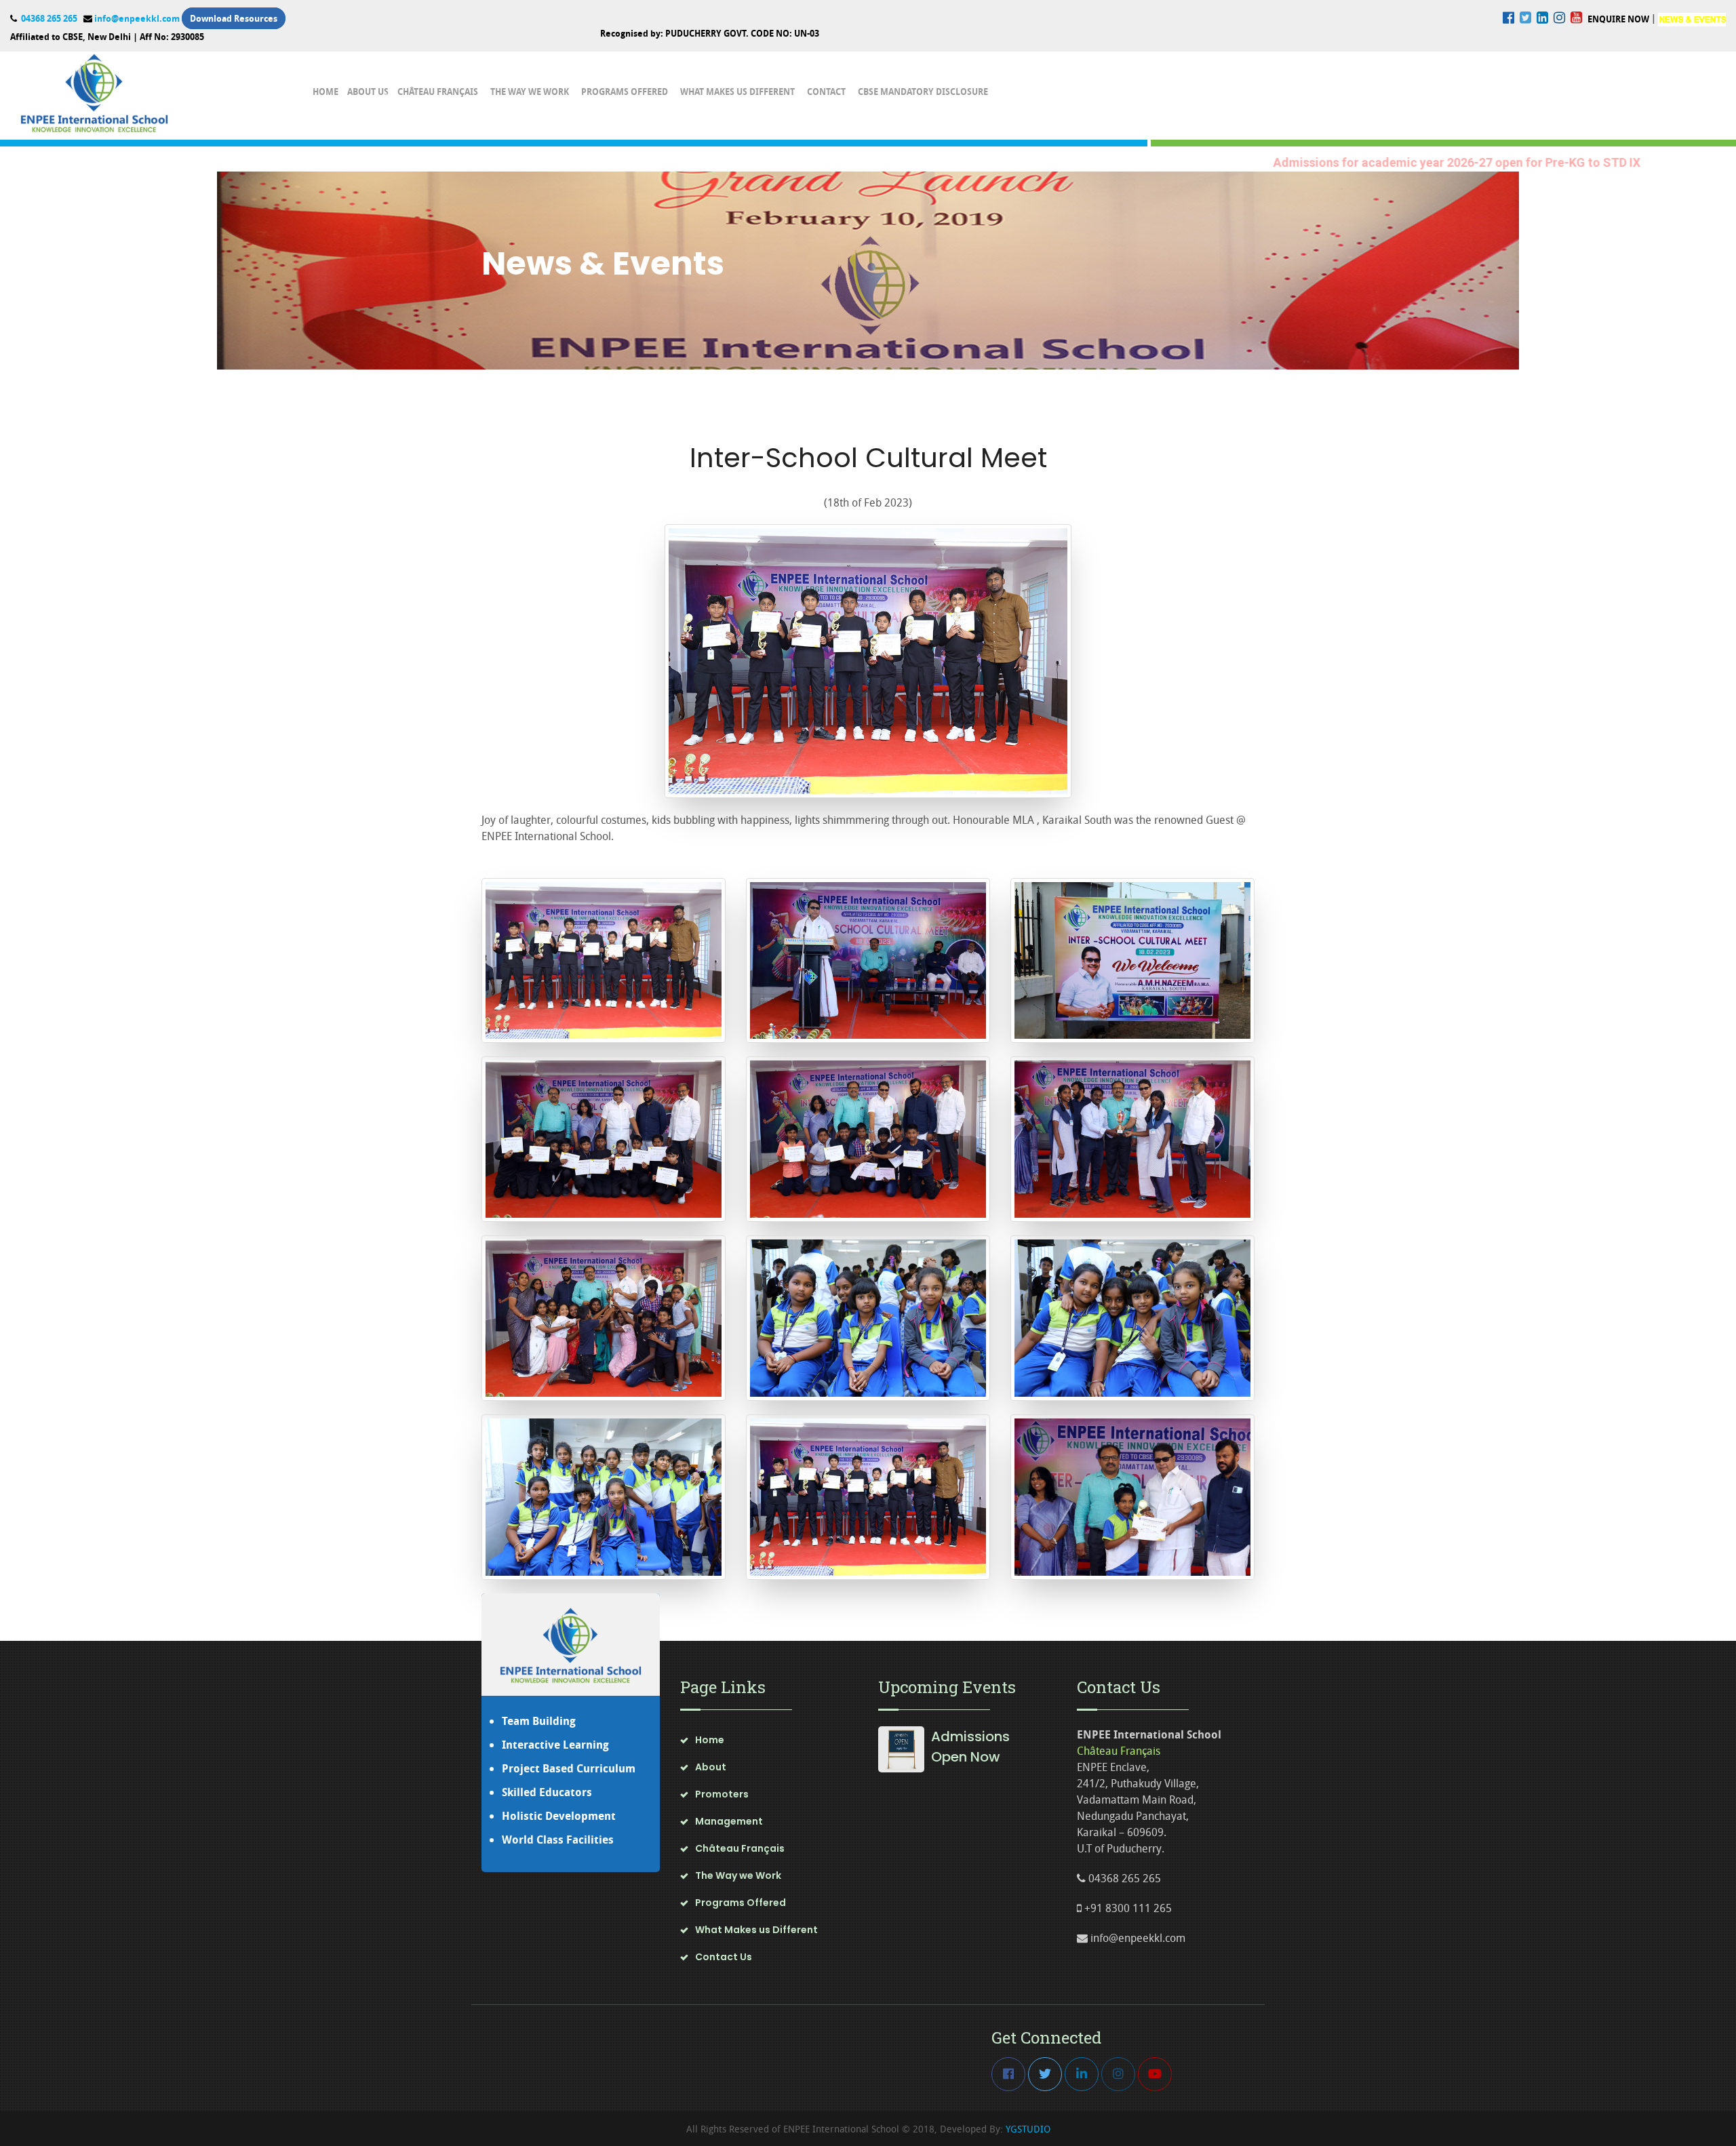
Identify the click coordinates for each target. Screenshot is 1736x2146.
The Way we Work (738, 1875)
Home (325, 92)
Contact (826, 92)
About (711, 1767)
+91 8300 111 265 (1127, 1908)
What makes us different (737, 92)
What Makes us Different (756, 1930)
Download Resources (234, 18)
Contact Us (724, 1957)
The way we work (530, 92)
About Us (368, 92)
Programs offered (625, 92)
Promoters (722, 1794)
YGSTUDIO (1027, 2129)
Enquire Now (1618, 19)
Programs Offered (741, 1903)
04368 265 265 (48, 18)
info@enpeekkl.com (137, 18)
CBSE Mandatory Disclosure (923, 92)
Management (729, 1821)
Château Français (438, 92)
